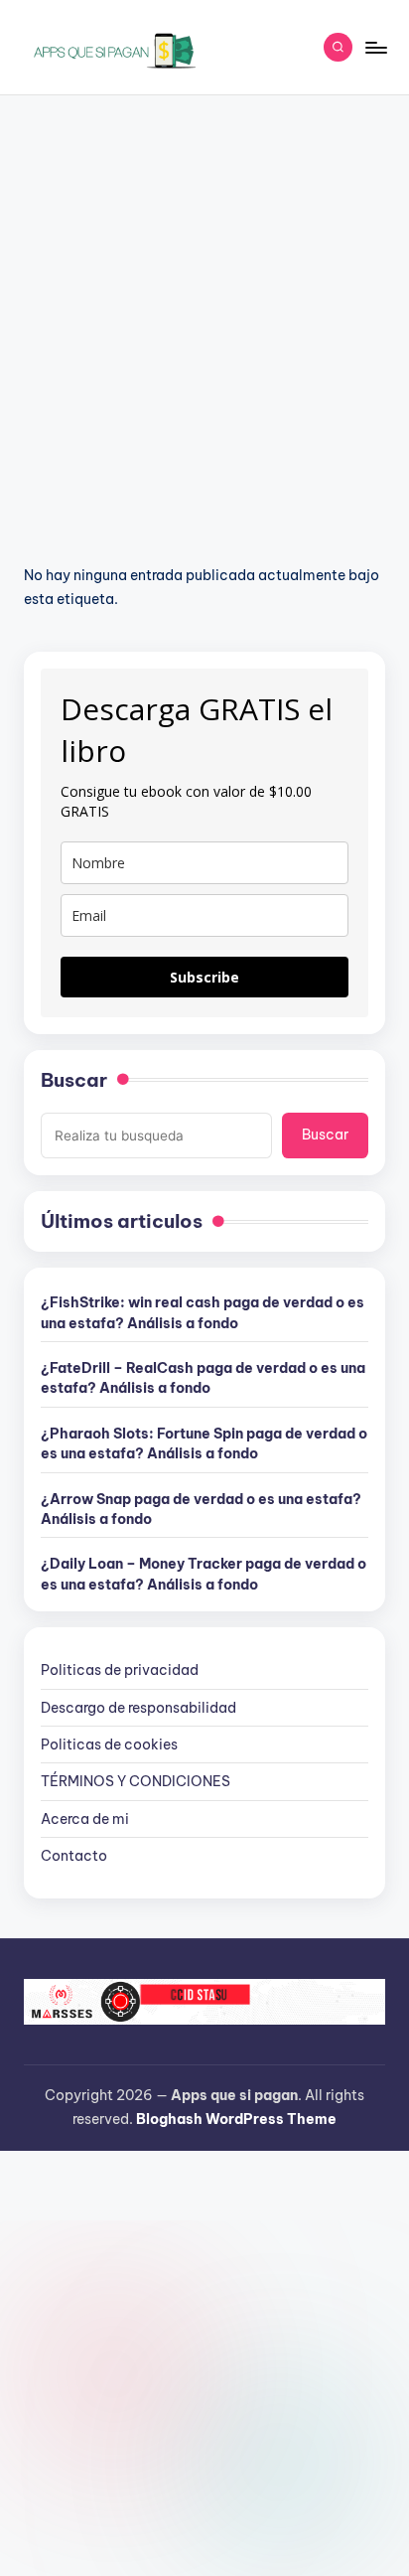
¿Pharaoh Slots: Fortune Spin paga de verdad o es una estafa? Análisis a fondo (204, 1443)
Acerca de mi (85, 1819)
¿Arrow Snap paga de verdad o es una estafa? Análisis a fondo (201, 1509)
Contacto (74, 1856)
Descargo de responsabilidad (138, 1708)
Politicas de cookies (109, 1744)
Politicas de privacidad (120, 1670)
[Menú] (375, 47)
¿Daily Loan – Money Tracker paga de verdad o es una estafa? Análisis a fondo (204, 1574)
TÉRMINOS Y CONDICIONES (136, 1781)
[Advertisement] (204, 310)
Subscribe (204, 977)
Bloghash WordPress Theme (236, 2119)
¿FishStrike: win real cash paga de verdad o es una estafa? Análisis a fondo (203, 1312)
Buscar (74, 1080)
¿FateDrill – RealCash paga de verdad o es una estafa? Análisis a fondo (203, 1378)
